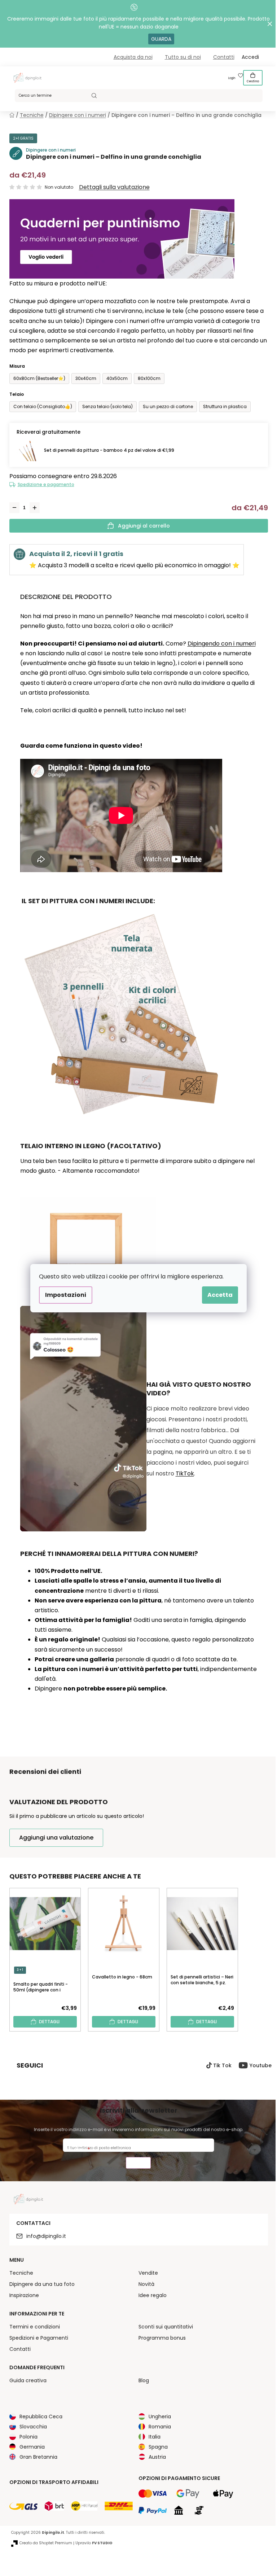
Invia (138, 2164)
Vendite (148, 2273)
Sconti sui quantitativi (166, 2327)
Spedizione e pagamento (46, 484)
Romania (160, 2427)
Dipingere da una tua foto (42, 2284)
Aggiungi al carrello (144, 526)
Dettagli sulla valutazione (114, 187)
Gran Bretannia (38, 2457)
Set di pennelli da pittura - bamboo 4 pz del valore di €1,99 (109, 450)
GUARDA (161, 39)
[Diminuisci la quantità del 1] (14, 508)
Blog (144, 2380)
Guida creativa (28, 2380)
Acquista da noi (133, 57)
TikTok (185, 1473)
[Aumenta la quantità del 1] (35, 508)
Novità (146, 2284)
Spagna (158, 2447)
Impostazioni (66, 1295)
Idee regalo (153, 2295)
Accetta (220, 1295)
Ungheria (160, 2417)
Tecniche (21, 2273)
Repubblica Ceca (41, 2417)
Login (232, 78)
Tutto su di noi (183, 57)
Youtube (261, 2065)
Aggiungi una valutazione (56, 1838)
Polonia (28, 2437)
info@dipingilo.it (46, 2236)
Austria (157, 2457)
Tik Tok (222, 2065)
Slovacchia (33, 2427)
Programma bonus (162, 2338)
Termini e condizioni (35, 2327)
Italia (155, 2437)
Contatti (224, 57)
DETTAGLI (49, 2022)
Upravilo (94, 2543)
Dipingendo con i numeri (222, 644)
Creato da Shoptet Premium (46, 2543)
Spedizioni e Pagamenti (39, 2338)
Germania (32, 2447)
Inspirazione (24, 2295)
